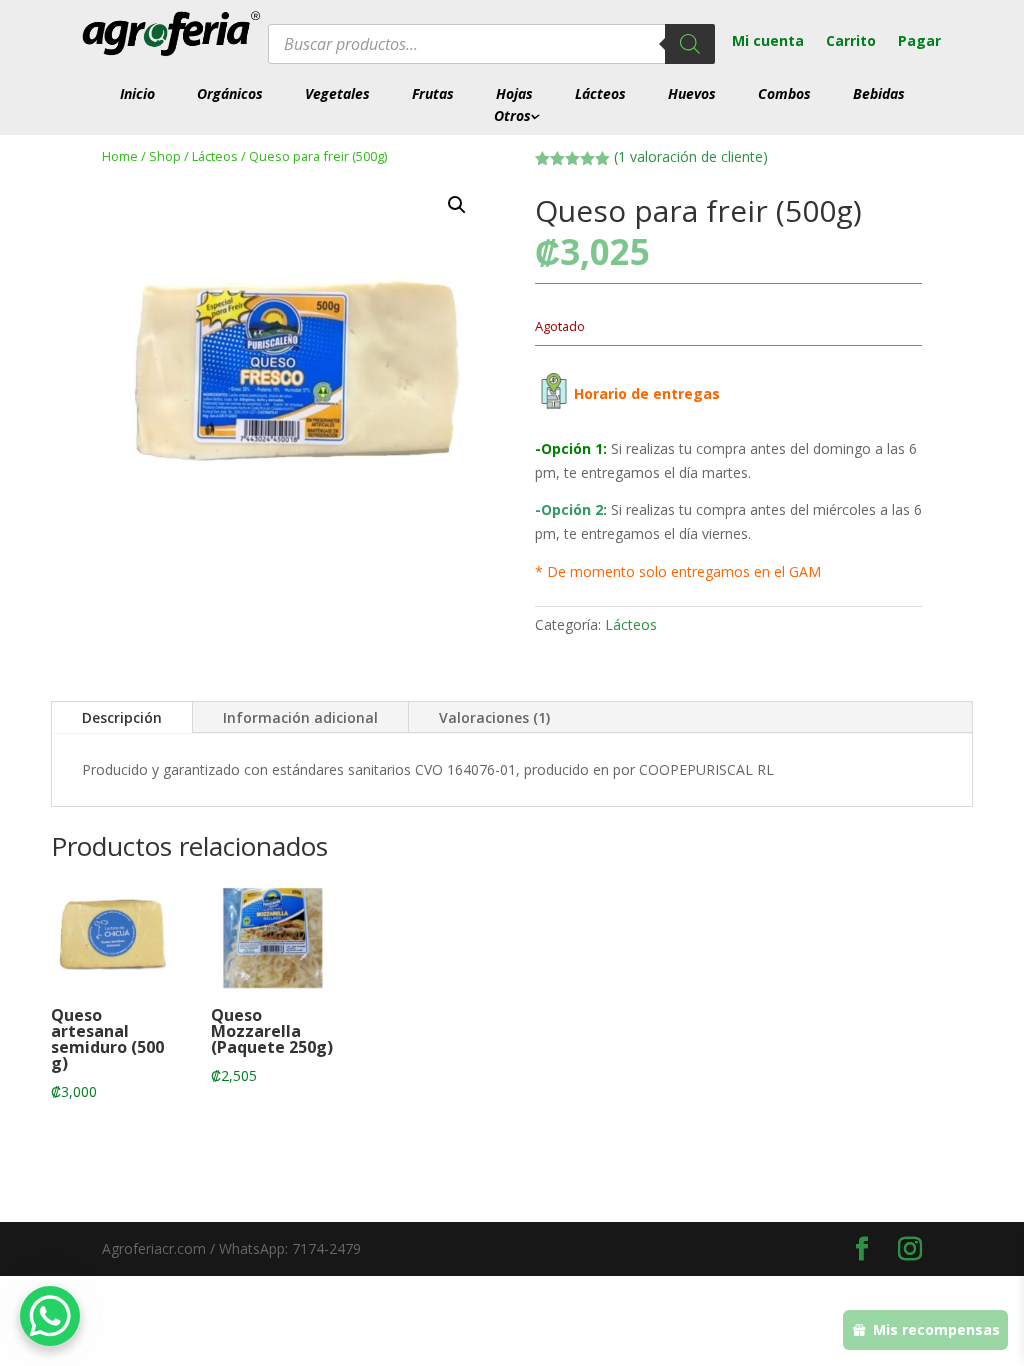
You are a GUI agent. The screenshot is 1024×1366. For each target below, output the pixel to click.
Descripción (122, 717)
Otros (512, 116)
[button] (457, 205)
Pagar (919, 42)
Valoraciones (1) (494, 717)
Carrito (851, 42)
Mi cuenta (768, 42)
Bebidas (879, 94)
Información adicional (300, 717)
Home (120, 156)
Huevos (692, 94)
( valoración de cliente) (691, 156)
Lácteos (600, 94)
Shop (165, 156)
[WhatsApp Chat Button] (50, 1316)
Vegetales (337, 94)
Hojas (514, 94)
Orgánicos (230, 94)
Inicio (137, 94)
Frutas (433, 94)
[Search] (690, 44)
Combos (784, 94)
